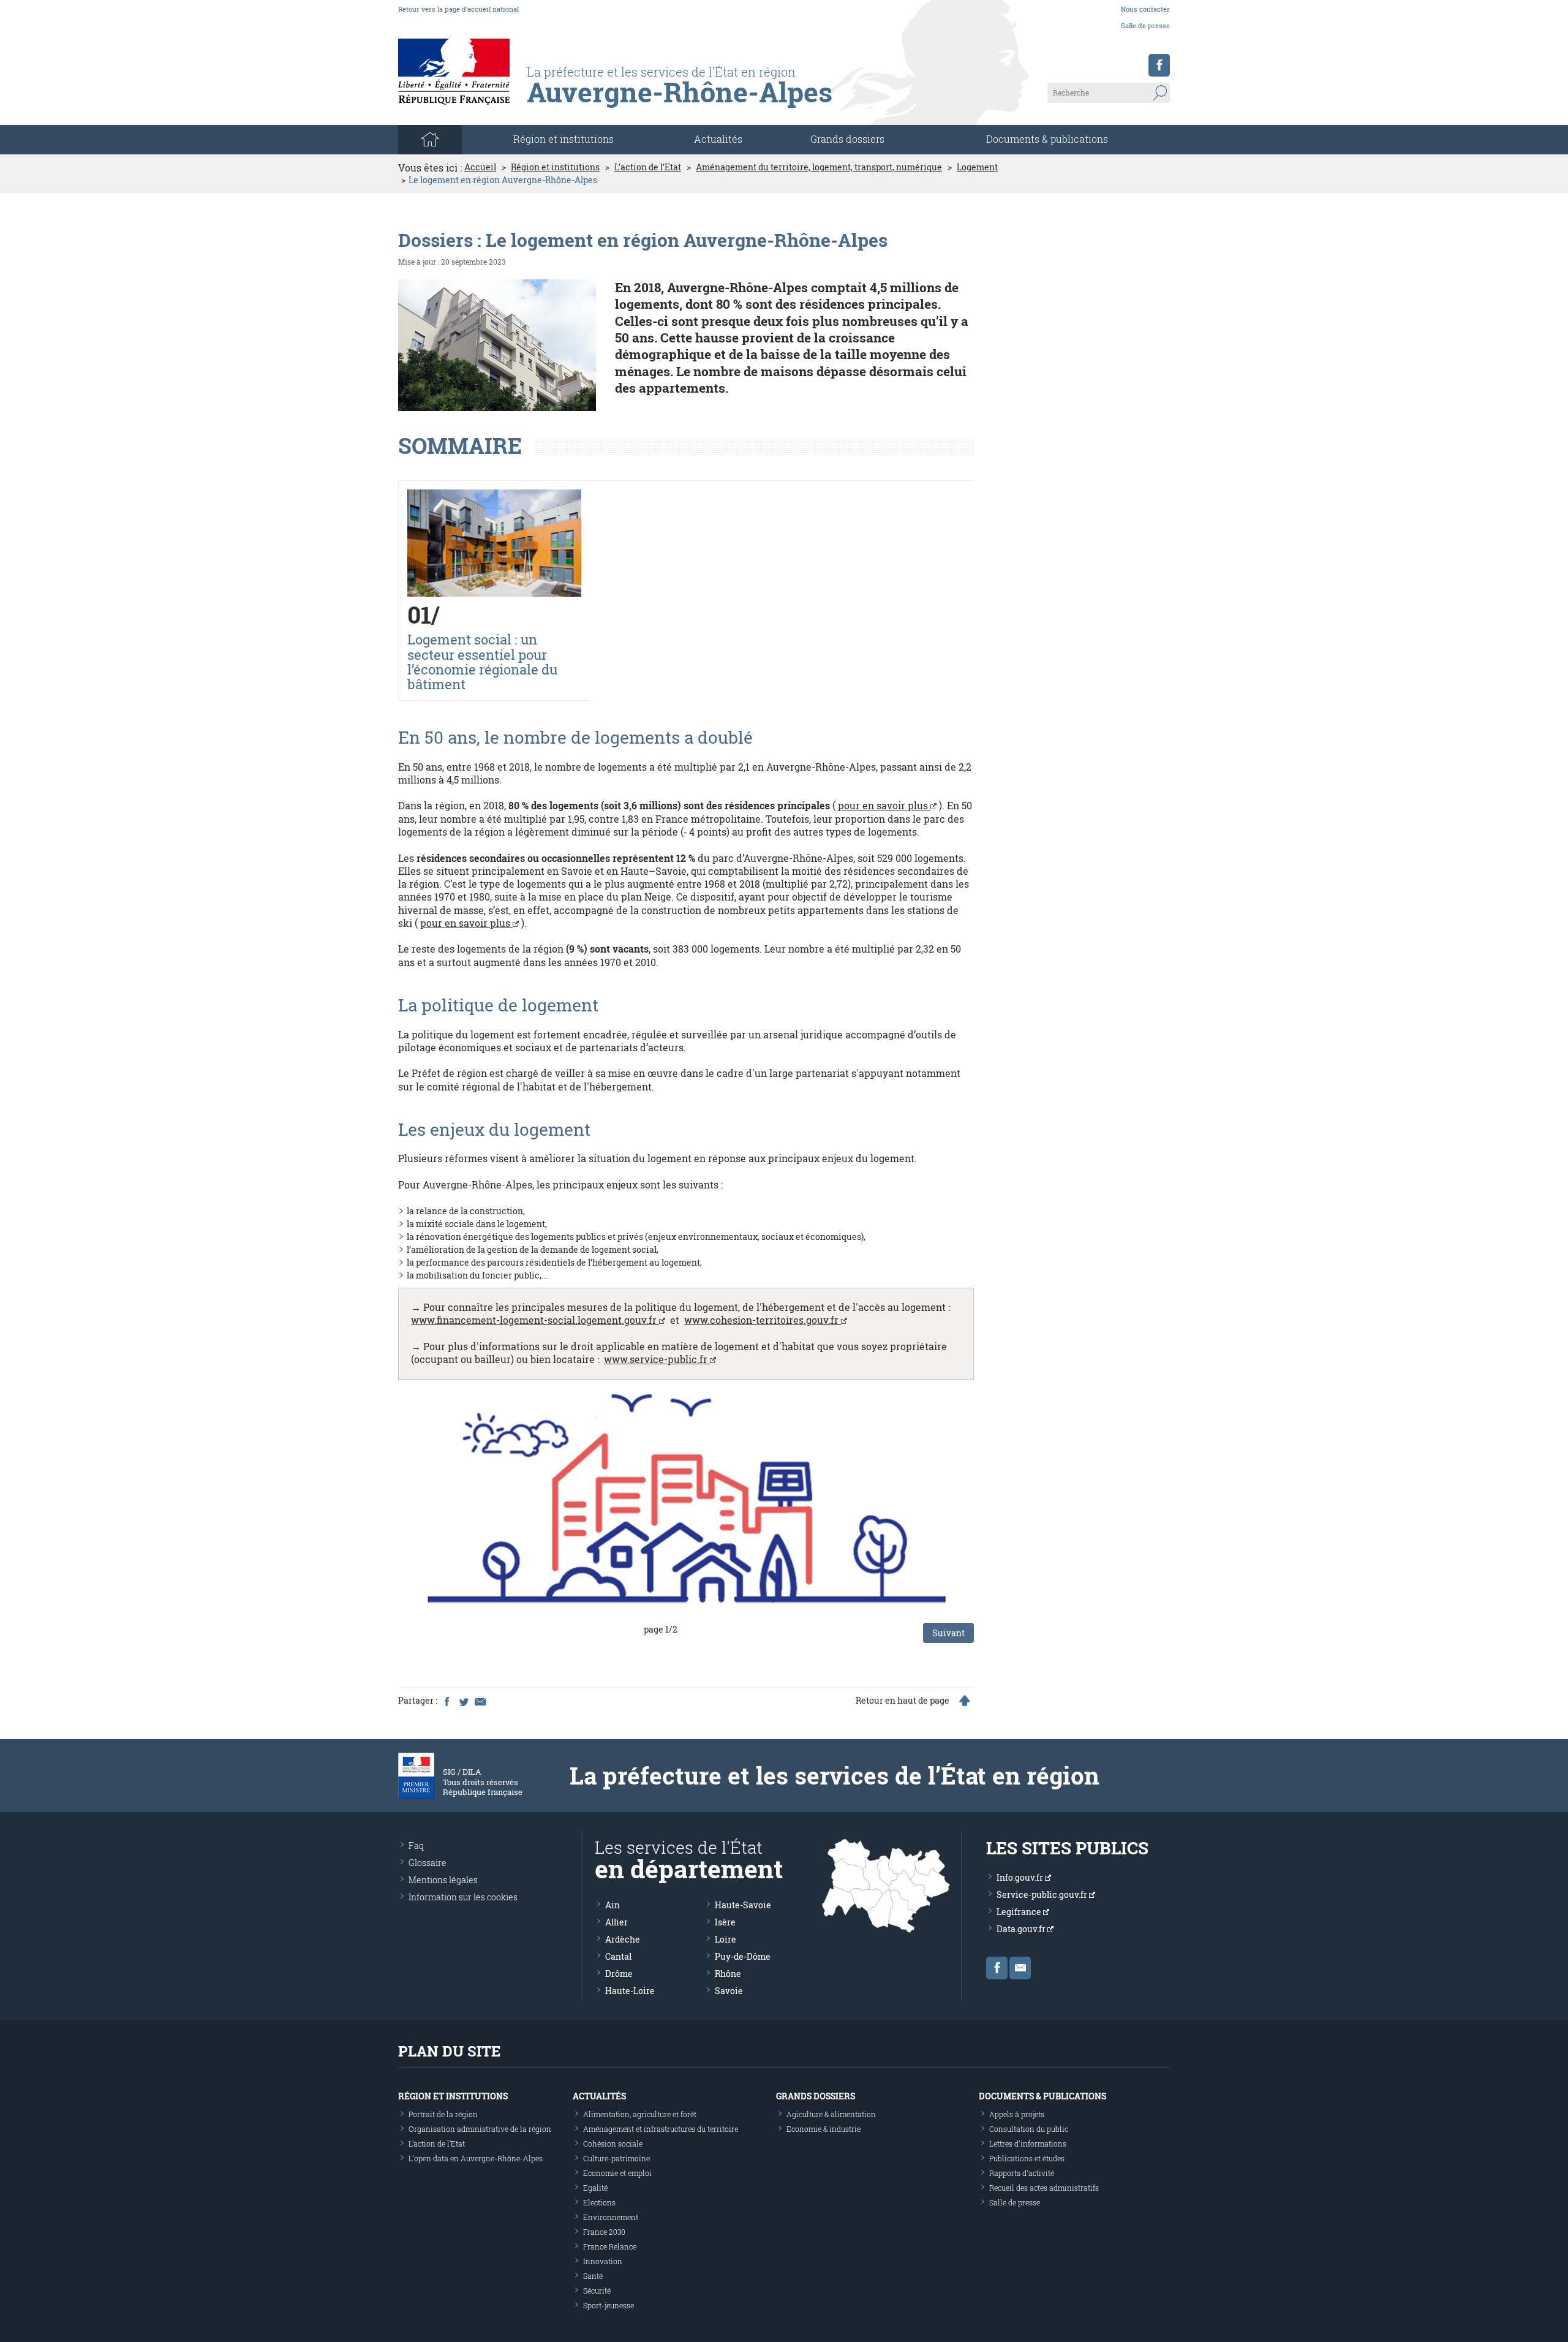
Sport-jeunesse (609, 2305)
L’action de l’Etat (648, 167)
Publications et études (1027, 2158)
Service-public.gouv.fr (1043, 1894)
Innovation (603, 2261)
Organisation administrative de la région (480, 2129)
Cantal (618, 1956)
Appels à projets (1017, 2114)
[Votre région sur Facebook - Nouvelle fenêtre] (1159, 65)
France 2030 (604, 2232)
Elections (599, 2202)
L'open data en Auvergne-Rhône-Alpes (476, 2158)
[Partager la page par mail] (480, 1701)
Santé (593, 2276)
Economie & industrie (824, 2129)
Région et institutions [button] (563, 139)
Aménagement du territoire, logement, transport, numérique (819, 167)
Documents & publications (1047, 139)
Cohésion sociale (613, 2144)
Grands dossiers (847, 139)
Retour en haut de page (903, 1701)
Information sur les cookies (463, 1897)
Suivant (948, 1633)
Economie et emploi (617, 2173)
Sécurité (597, 2291)
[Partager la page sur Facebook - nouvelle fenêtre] (447, 1701)
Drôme (619, 1974)
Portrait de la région (443, 2114)
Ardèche (623, 1939)
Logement (977, 167)
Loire (726, 1939)
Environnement (611, 2217)
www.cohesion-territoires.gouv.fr (763, 1320)
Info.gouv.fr (1021, 1877)
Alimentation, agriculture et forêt (640, 2114)
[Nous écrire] (1020, 1968)
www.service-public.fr (657, 1359)
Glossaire (428, 1863)
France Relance (610, 2246)
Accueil (480, 167)
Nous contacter (1145, 9)
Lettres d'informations (1028, 2144)
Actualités (718, 139)
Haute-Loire (630, 1991)
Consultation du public (1029, 2129)
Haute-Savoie (743, 1905)
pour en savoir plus (884, 805)
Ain (612, 1905)
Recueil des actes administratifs (1044, 2188)
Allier (616, 1922)
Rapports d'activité (1022, 2173)
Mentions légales (443, 1880)
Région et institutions (555, 167)
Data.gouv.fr (1022, 1929)
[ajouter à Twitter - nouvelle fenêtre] (463, 1701)
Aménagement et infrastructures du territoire (661, 2129)
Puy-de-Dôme (743, 1956)
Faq (416, 1845)
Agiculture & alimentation (831, 2114)
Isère (725, 1922)
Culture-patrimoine (616, 2158)
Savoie (729, 1991)
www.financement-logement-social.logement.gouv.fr (535, 1320)
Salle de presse (1145, 25)
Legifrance (1020, 1912)
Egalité (595, 2188)
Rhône (728, 1974)
